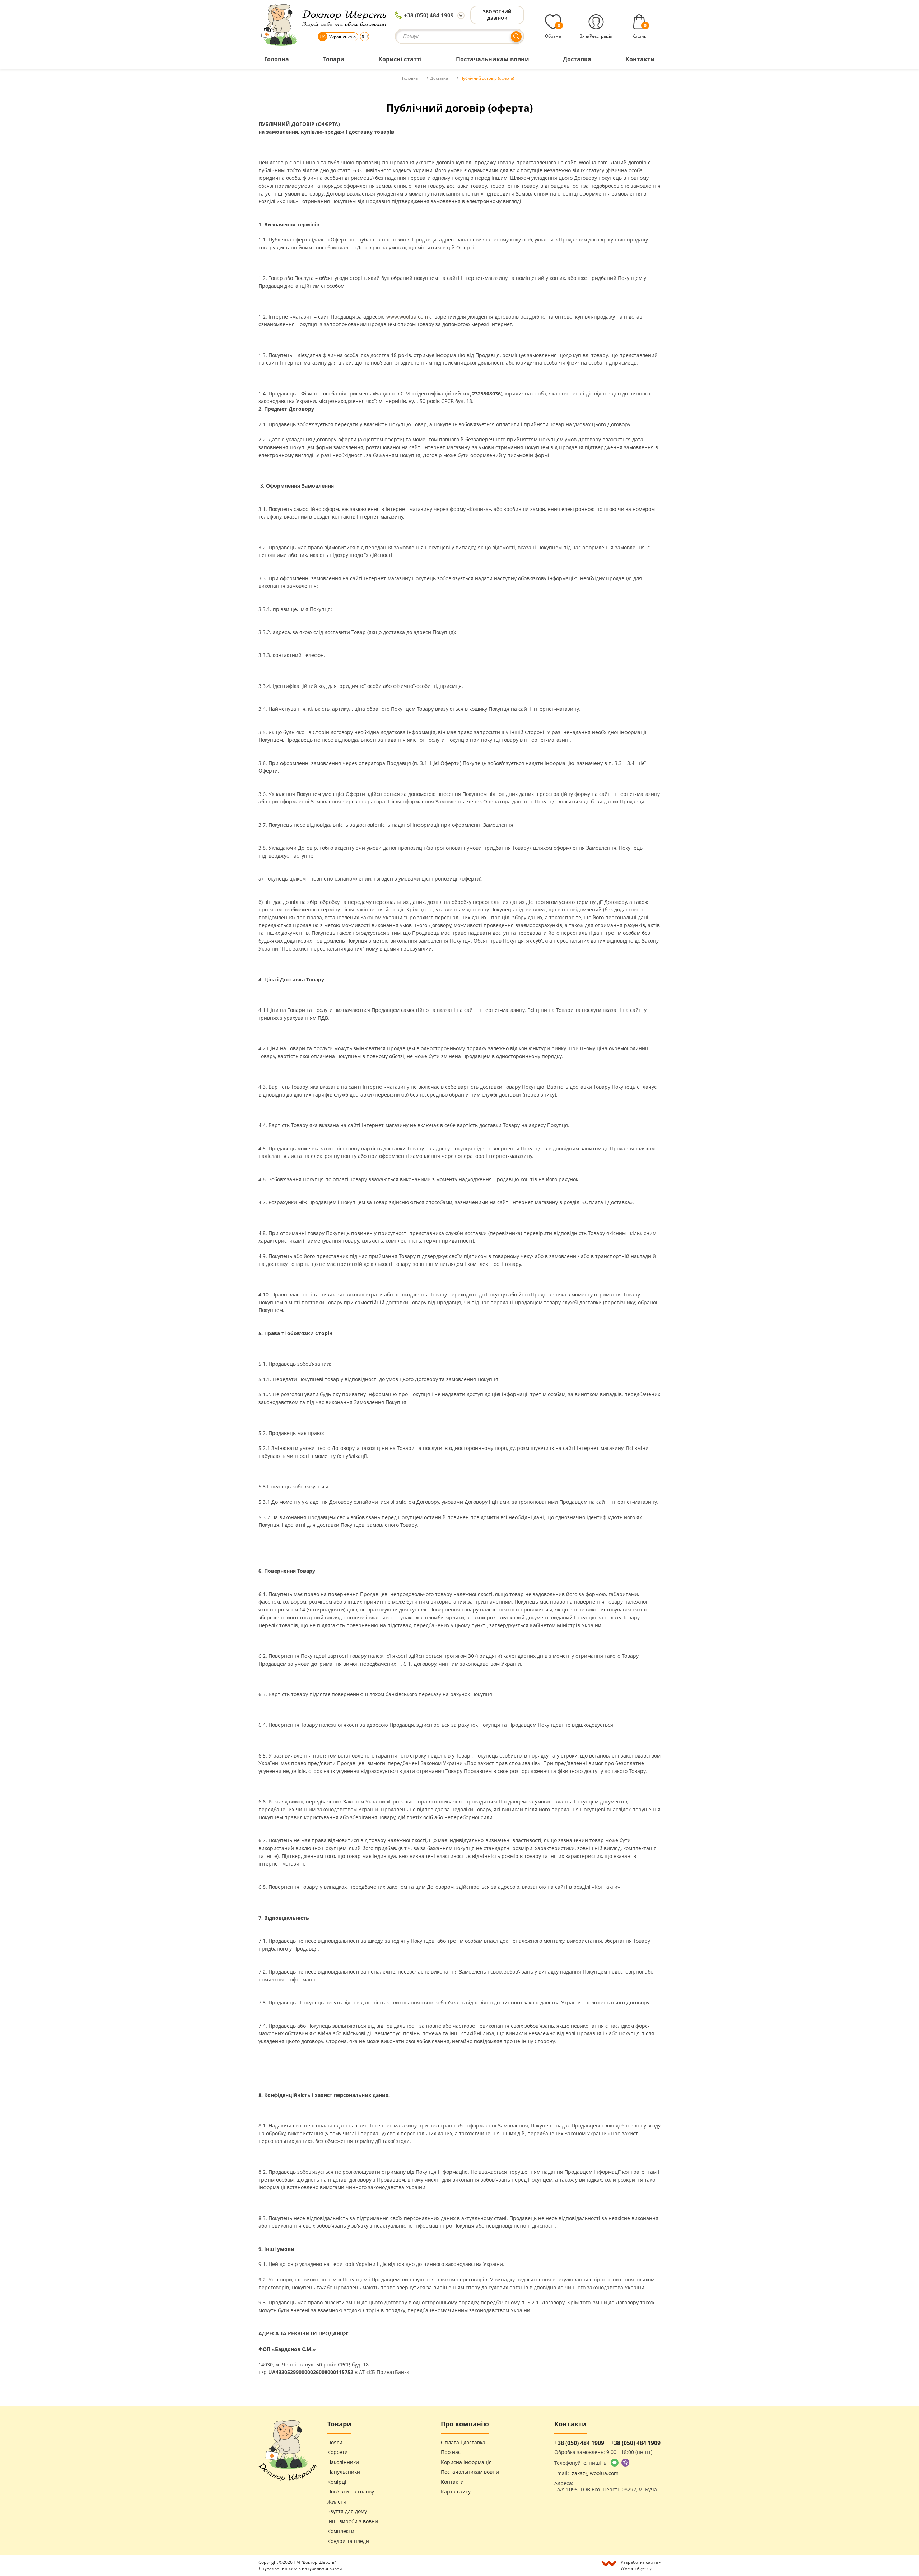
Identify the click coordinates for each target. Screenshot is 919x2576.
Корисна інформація (466, 2462)
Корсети (338, 2452)
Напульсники (344, 2472)
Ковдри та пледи (348, 2541)
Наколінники (343, 2462)
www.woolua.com (407, 317)
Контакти (452, 2482)
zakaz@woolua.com (595, 2473)
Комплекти (341, 2531)
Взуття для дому (347, 2511)
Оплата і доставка (463, 2443)
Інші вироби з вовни (353, 2521)
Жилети (337, 2502)
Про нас (451, 2452)
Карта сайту (456, 2492)
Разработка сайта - (641, 2565)
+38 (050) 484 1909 (429, 15)
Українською (338, 37)
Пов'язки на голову (351, 2492)
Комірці (337, 2482)
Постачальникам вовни (470, 2472)
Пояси (335, 2443)
